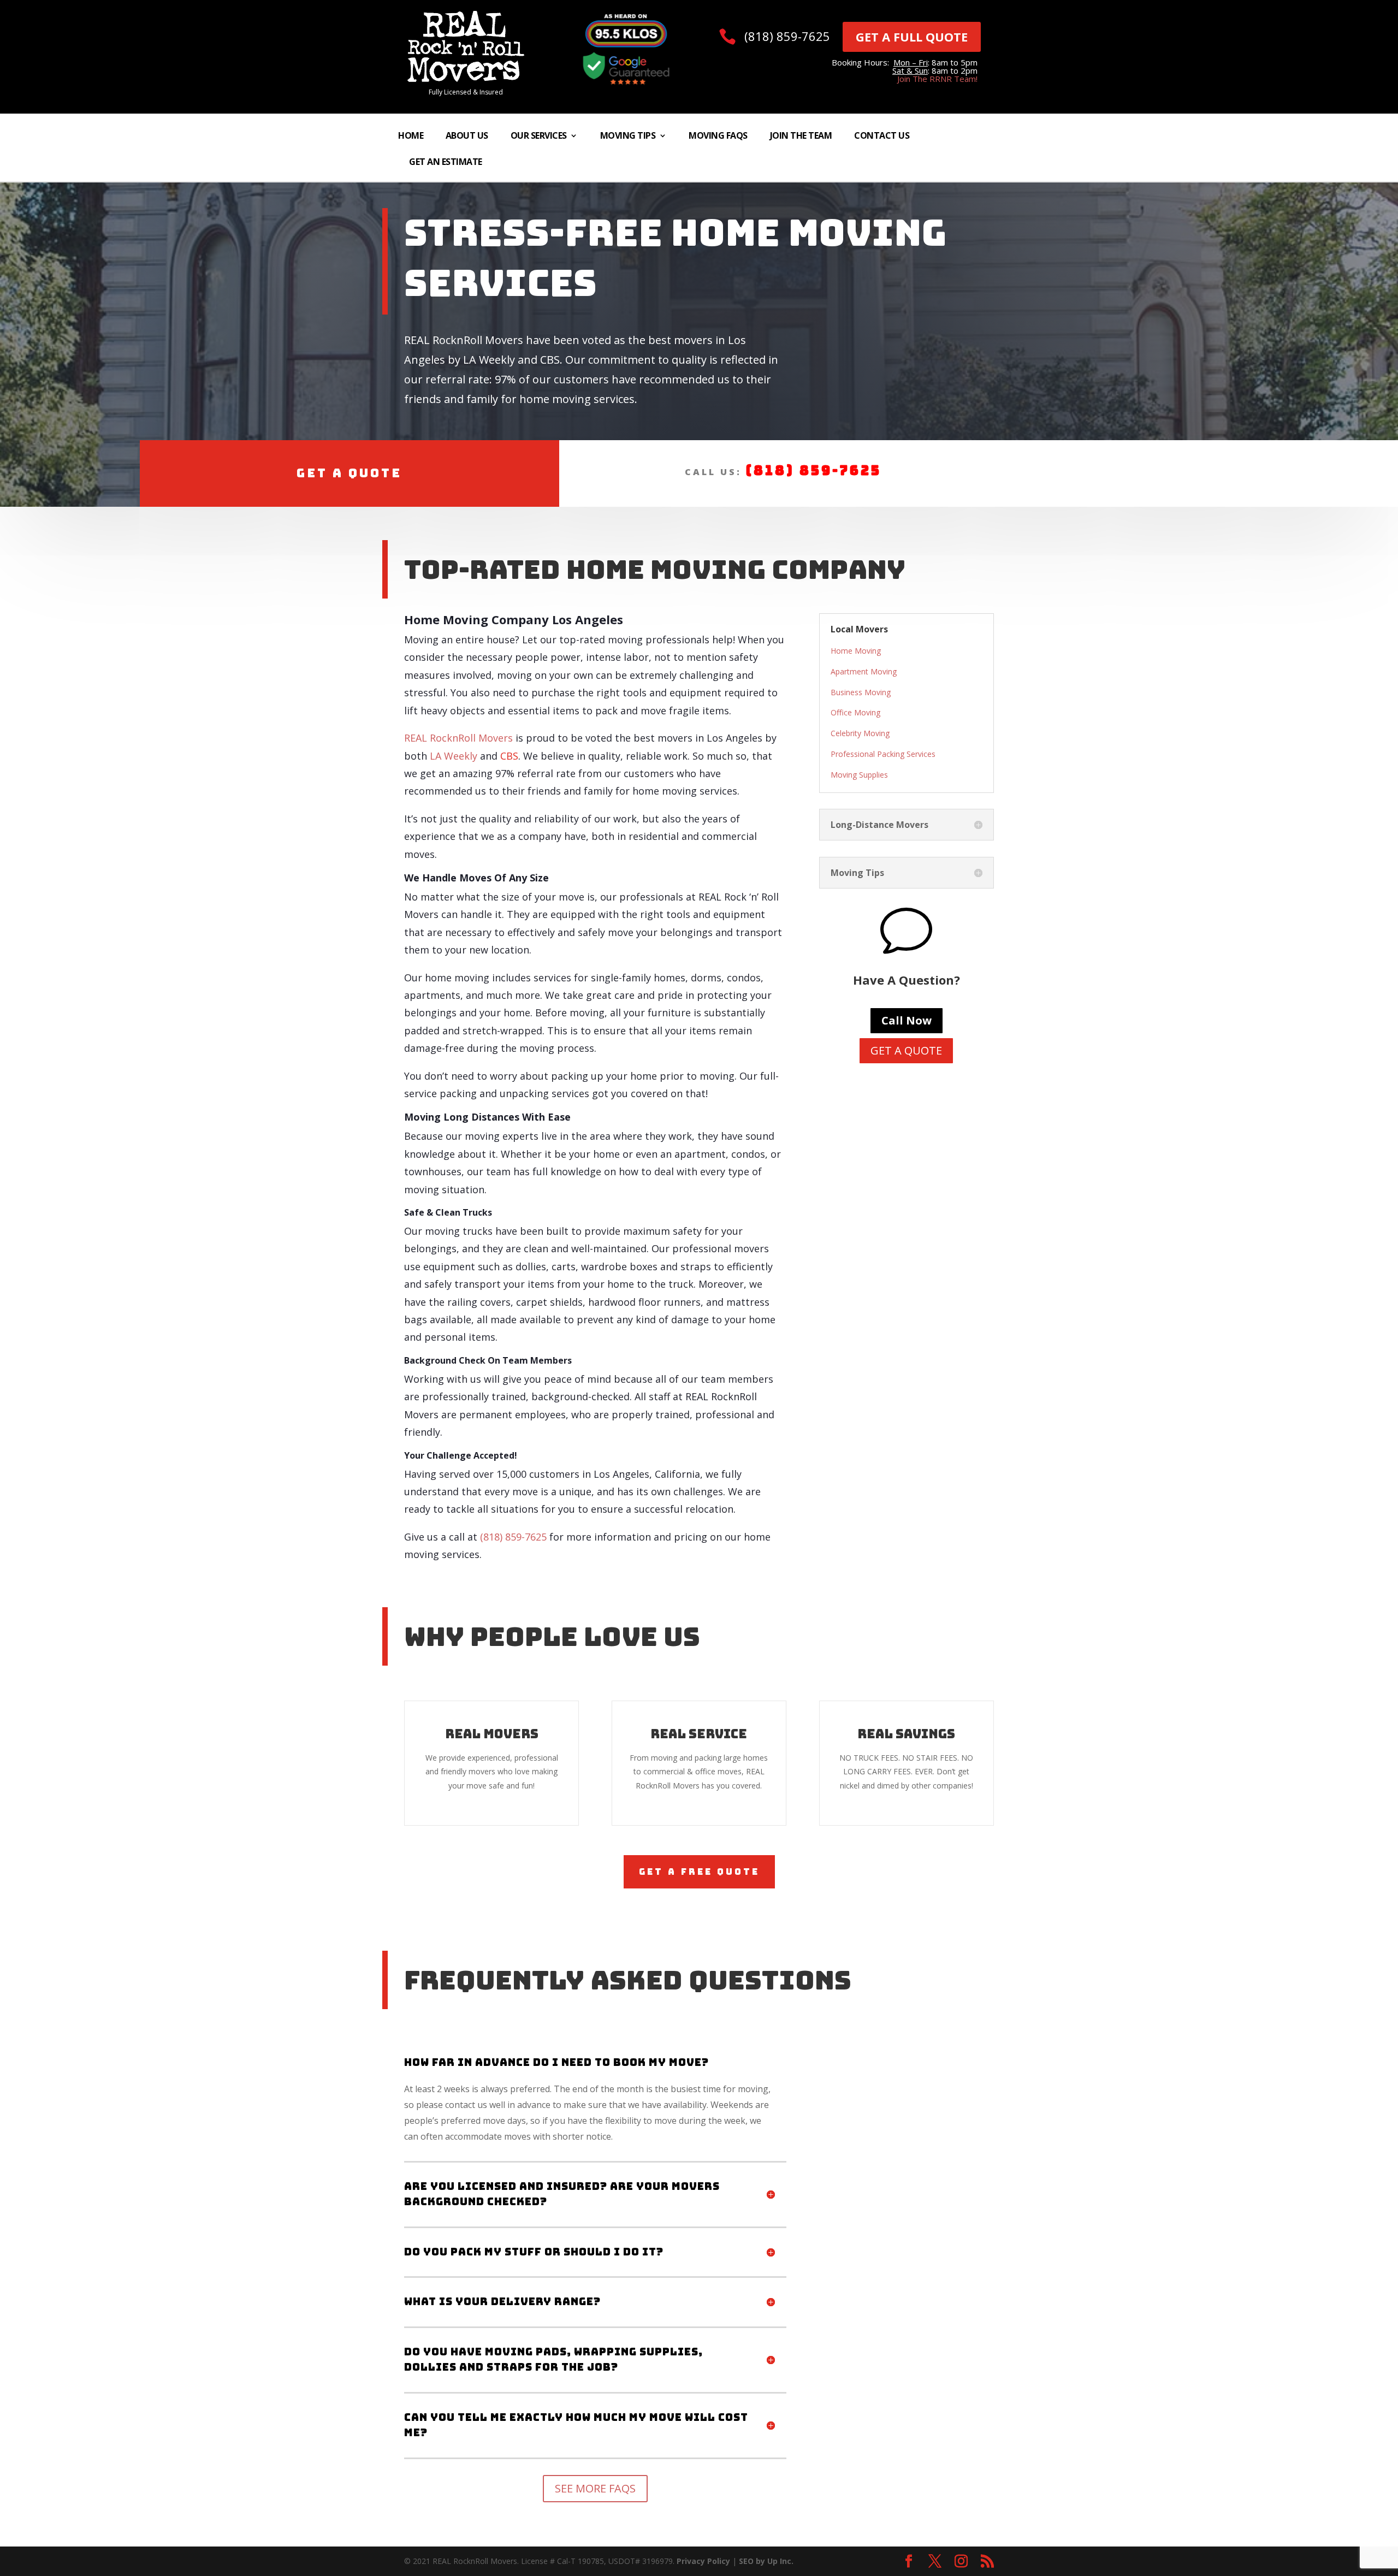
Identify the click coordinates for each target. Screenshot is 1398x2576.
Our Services (539, 137)
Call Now (907, 1020)
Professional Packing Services (883, 754)
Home (411, 137)
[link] (466, 79)
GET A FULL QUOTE (912, 37)
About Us (467, 137)
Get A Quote (349, 473)
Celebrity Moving (860, 733)
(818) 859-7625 (787, 36)
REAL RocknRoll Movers (458, 738)
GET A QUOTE (906, 1050)
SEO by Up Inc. (766, 2561)
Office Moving (855, 712)
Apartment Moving (864, 671)
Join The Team (801, 137)
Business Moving (861, 692)
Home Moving (856, 651)
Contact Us (882, 137)
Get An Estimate (446, 163)
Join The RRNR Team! (937, 79)
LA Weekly (454, 756)
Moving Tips (628, 137)
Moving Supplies (859, 775)
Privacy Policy (703, 2561)
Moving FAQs (718, 137)
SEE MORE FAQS (595, 2488)
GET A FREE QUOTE (699, 1872)
